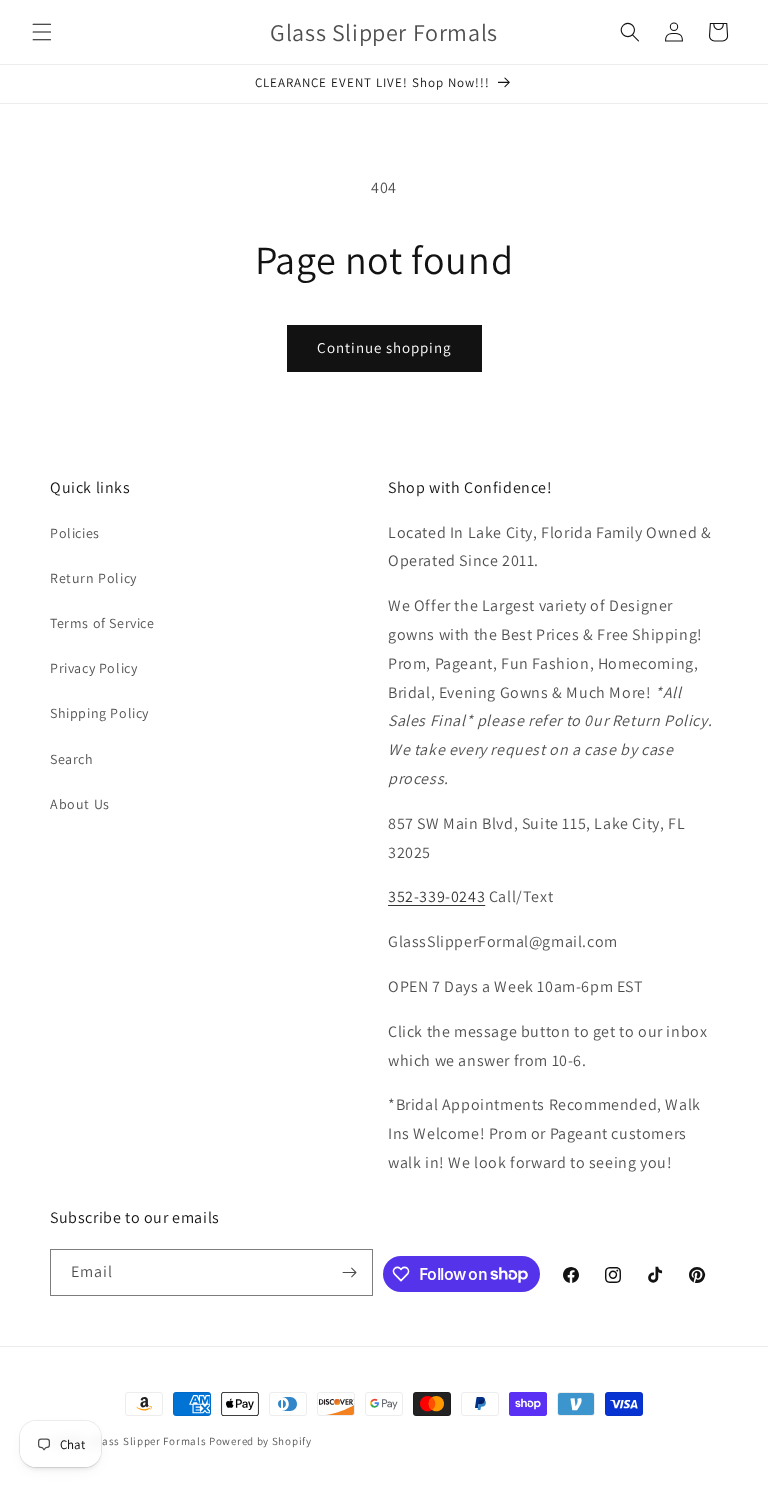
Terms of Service (102, 623)
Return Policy (93, 578)
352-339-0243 (436, 896)
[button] (42, 32)
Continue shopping (384, 347)
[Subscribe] (350, 1272)
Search (72, 759)
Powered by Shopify (260, 1441)
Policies (75, 533)
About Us (80, 804)
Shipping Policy (99, 713)
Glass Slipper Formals (149, 1441)
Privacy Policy (93, 668)
